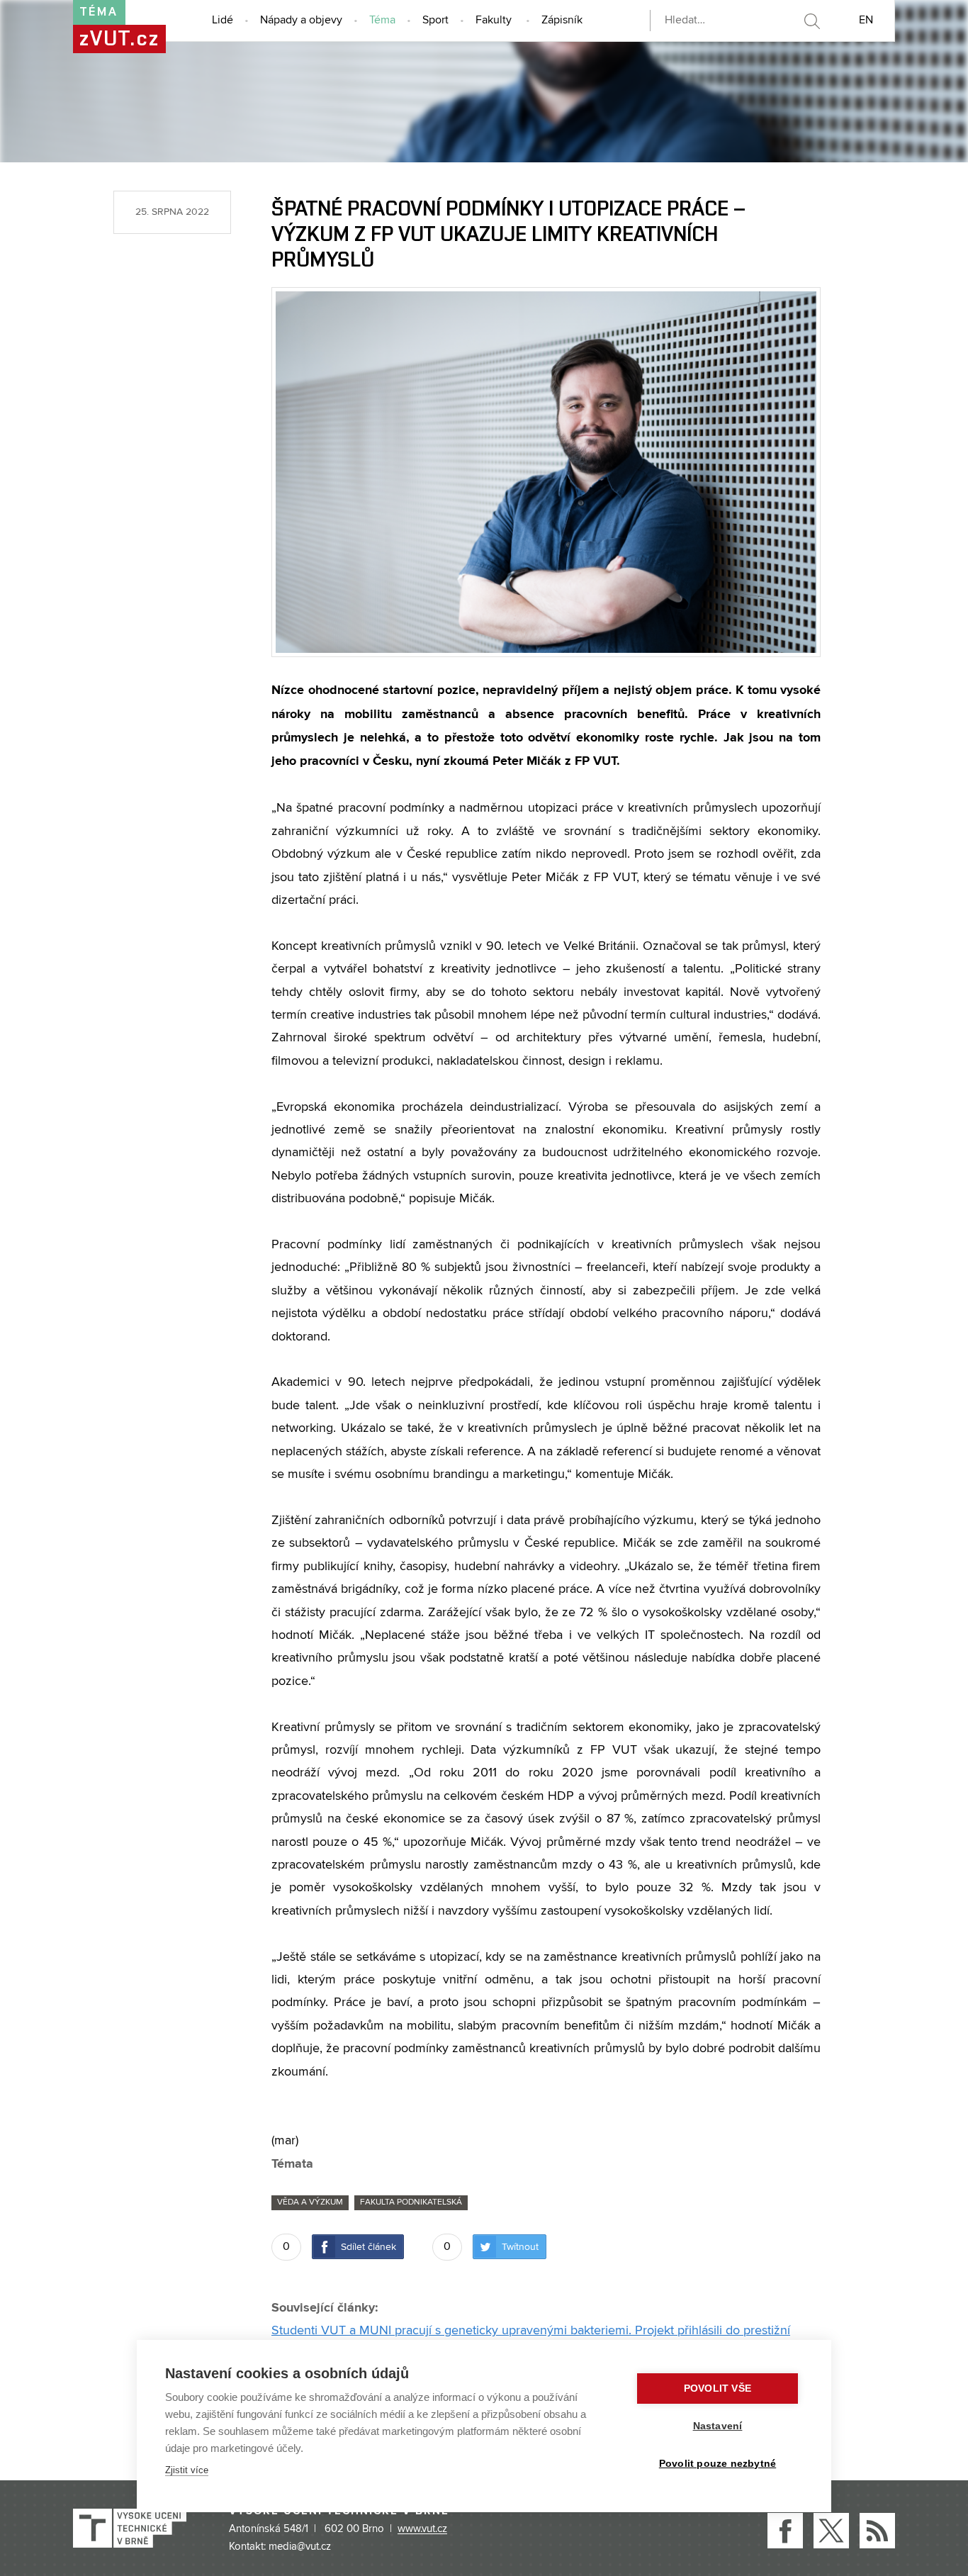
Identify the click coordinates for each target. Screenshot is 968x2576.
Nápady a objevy (301, 21)
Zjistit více (187, 2470)
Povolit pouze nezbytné (717, 2464)
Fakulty (494, 21)
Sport (435, 21)
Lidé (223, 21)
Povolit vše (717, 2389)
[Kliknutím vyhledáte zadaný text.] (811, 21)
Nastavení (718, 2426)
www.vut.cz (422, 2529)
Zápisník (562, 21)
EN (866, 21)
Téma (382, 21)
